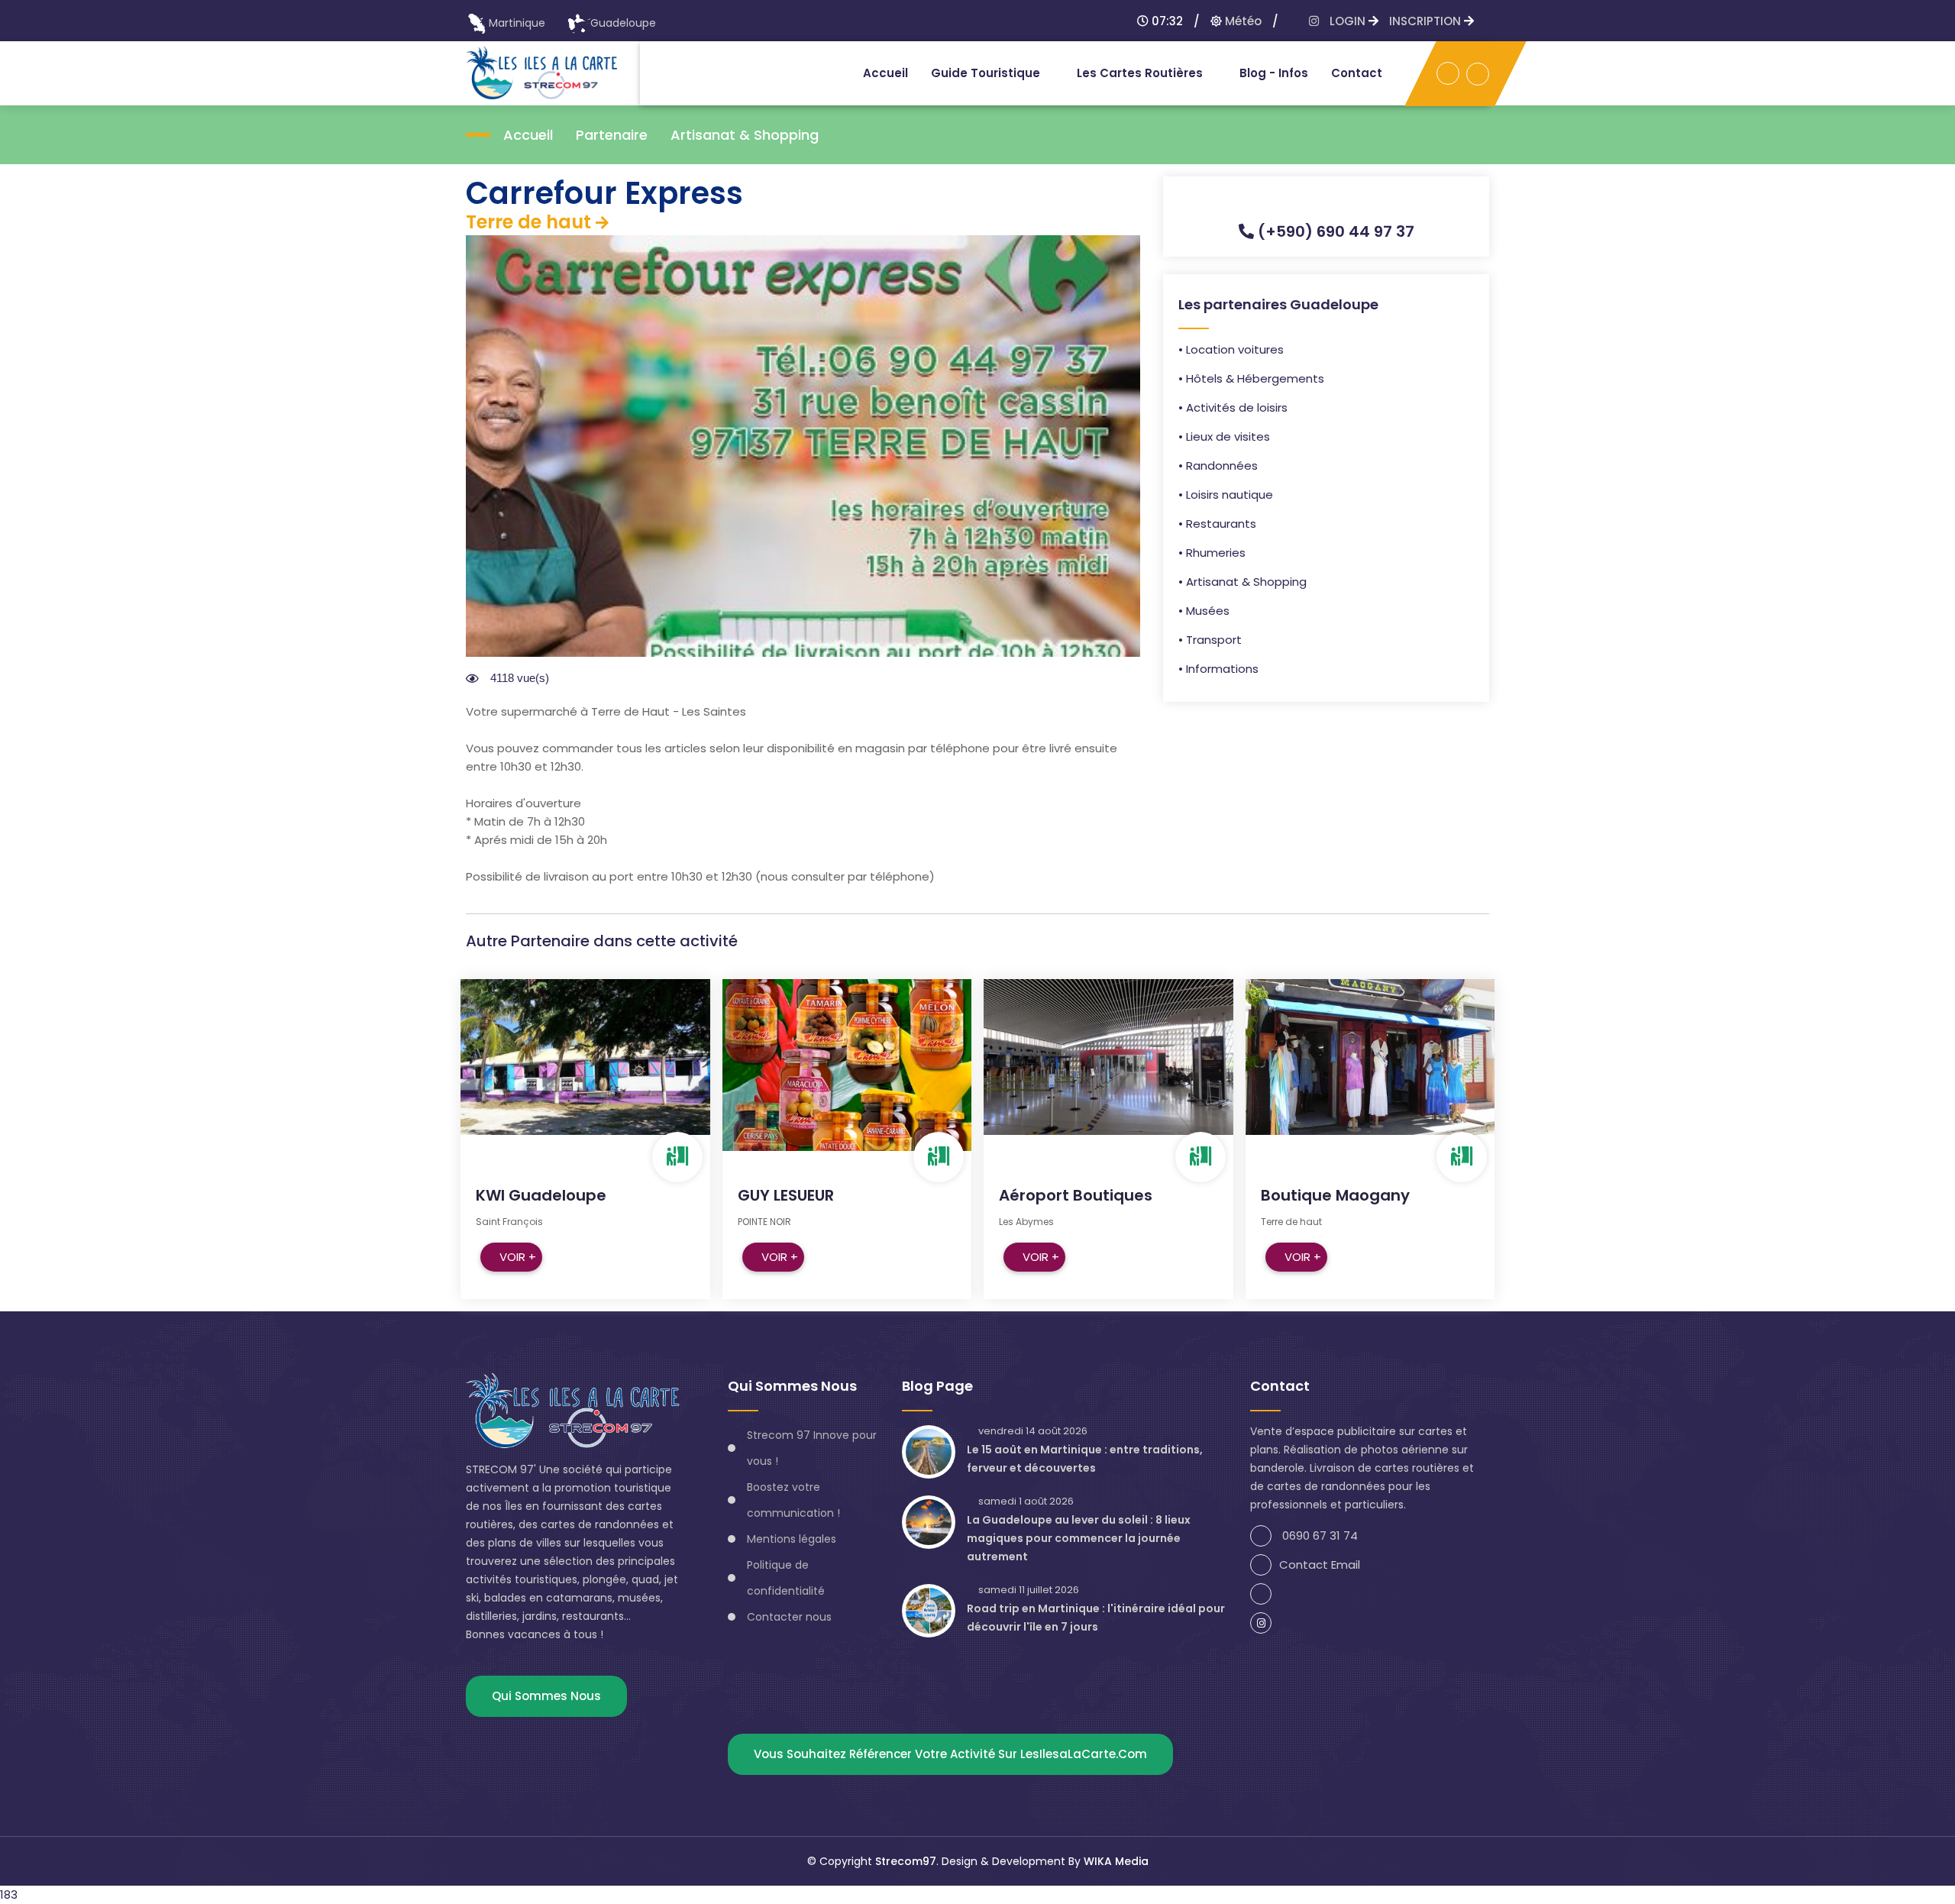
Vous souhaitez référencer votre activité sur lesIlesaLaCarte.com (950, 1754)
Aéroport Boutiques (1076, 1195)
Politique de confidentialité (786, 1578)
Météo (1242, 21)
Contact (1357, 73)
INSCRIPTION (1427, 21)
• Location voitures (1231, 349)
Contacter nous (789, 1617)
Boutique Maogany (1335, 1195)
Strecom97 (906, 1861)
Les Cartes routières (1140, 73)
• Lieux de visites (1224, 436)
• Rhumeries (1212, 553)
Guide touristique (986, 73)
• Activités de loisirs (1233, 407)
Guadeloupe (623, 23)
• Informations (1218, 669)
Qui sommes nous (546, 1696)
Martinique (517, 23)
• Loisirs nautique (1226, 495)
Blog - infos (1274, 73)
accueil (528, 135)
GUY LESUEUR (786, 1195)
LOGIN (1349, 21)
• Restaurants (1217, 524)
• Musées (1204, 611)
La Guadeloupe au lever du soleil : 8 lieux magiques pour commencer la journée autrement (1079, 1538)
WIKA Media (1116, 1861)
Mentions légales (792, 1539)
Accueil (885, 73)
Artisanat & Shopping (745, 135)
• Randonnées (1218, 465)
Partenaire (612, 135)
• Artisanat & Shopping (1242, 582)
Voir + (518, 1257)
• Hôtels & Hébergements (1251, 378)
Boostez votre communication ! (793, 1500)
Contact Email (1320, 1565)
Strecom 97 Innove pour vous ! (812, 1448)
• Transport (1210, 640)
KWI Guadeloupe (541, 1195)
